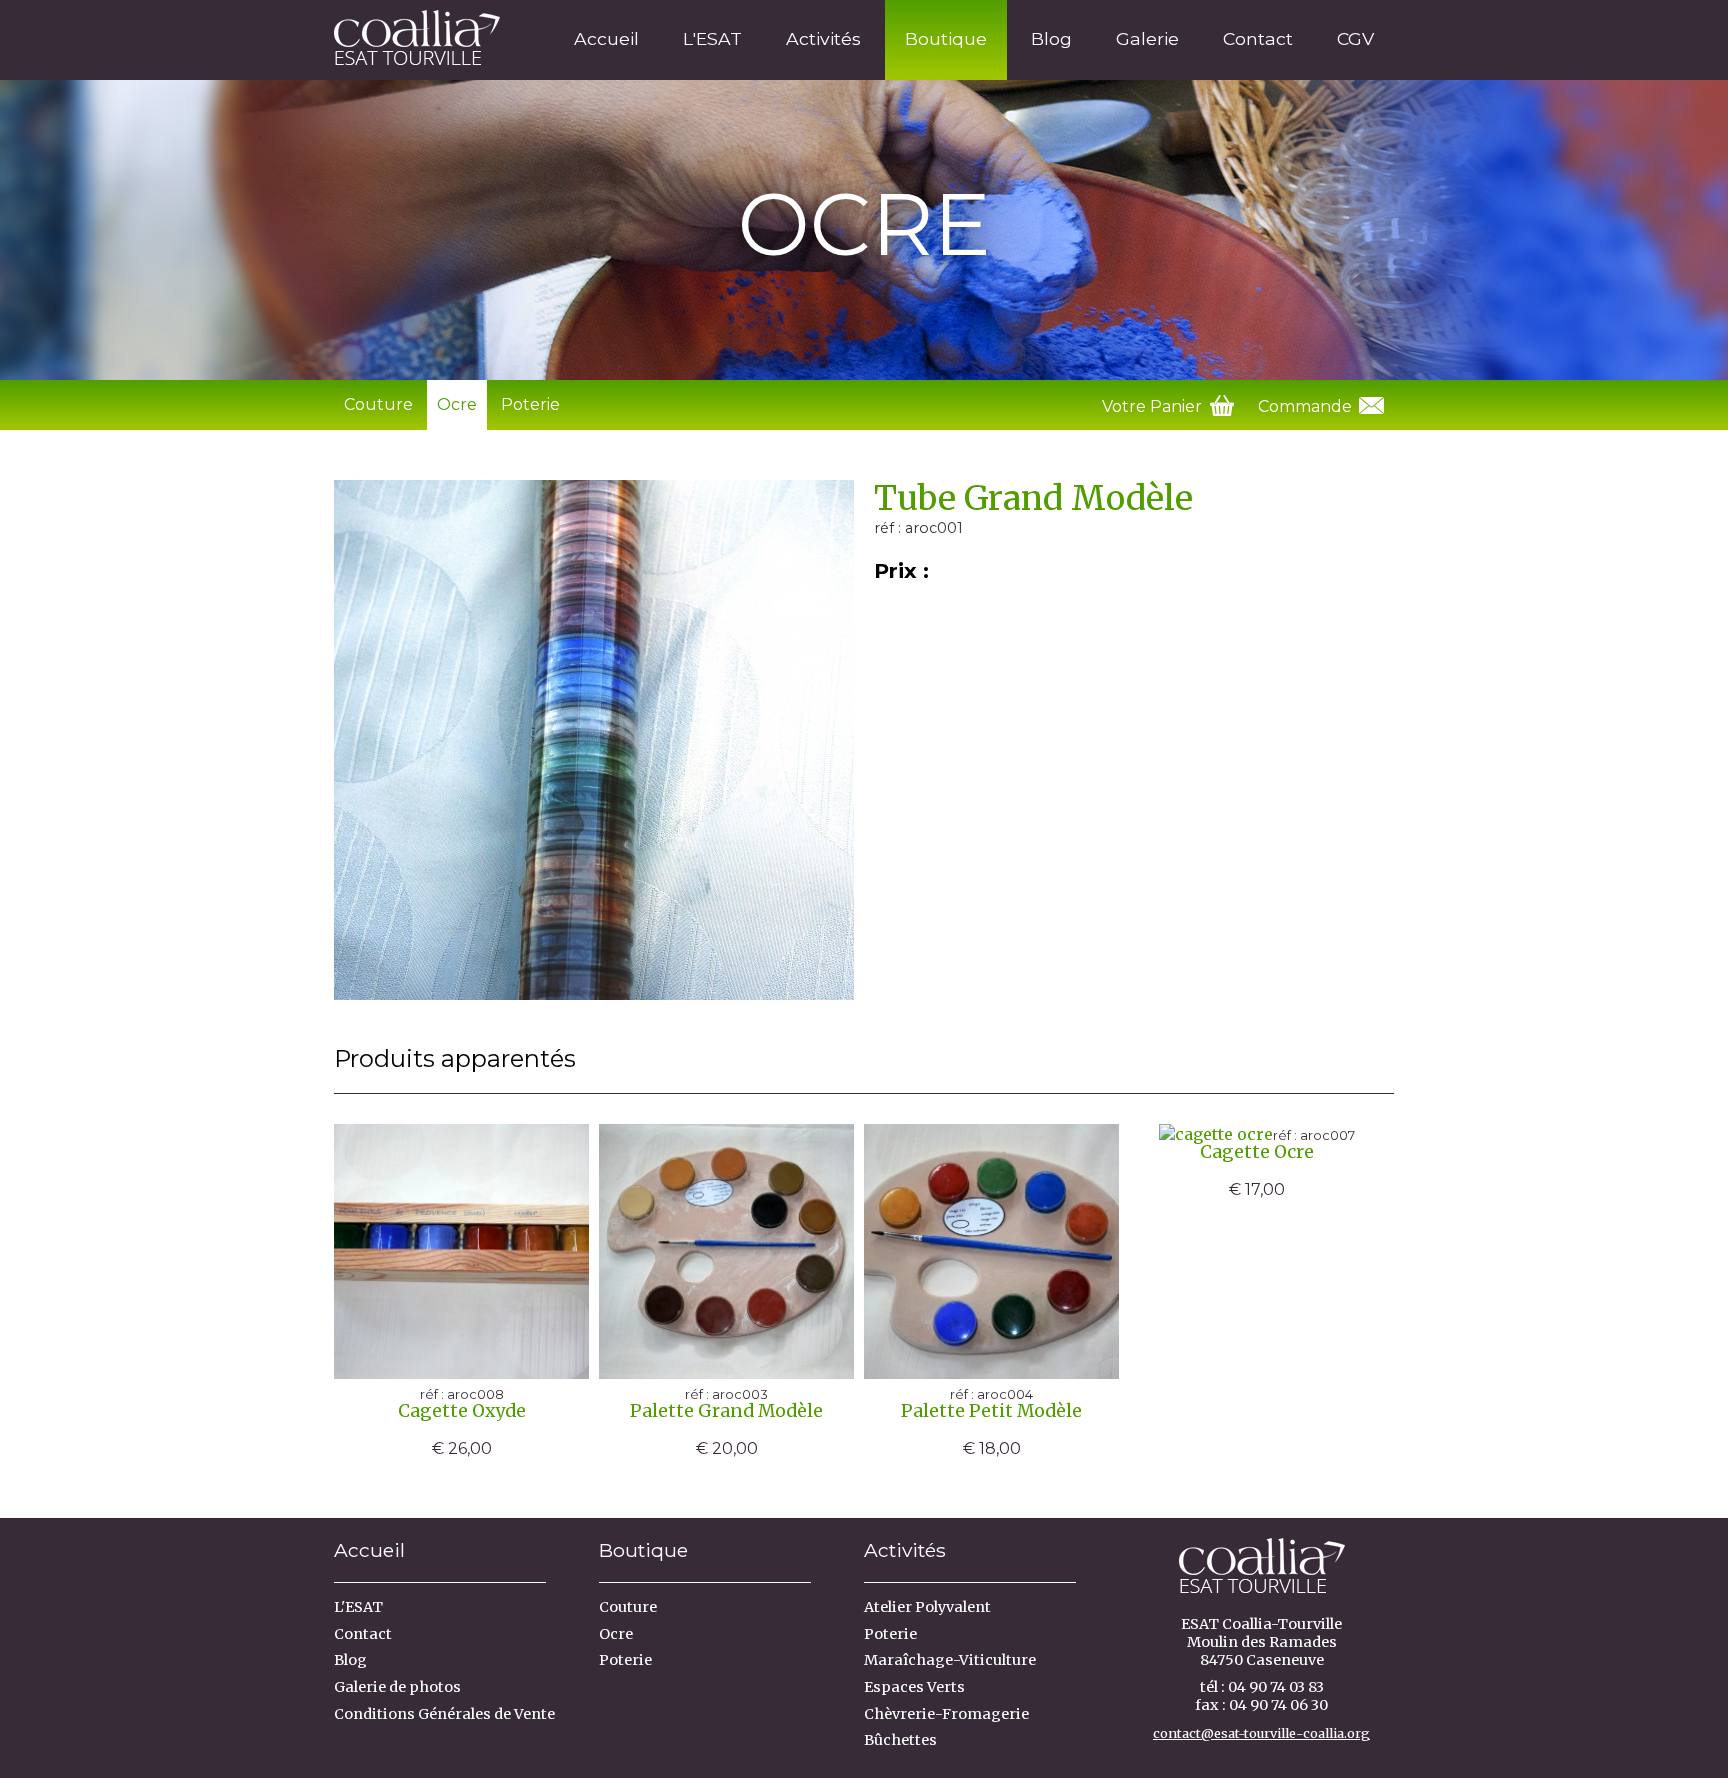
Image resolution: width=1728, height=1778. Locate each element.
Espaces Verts (914, 1687)
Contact (1258, 38)
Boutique (946, 38)
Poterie (530, 404)
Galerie (1147, 38)
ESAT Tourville (410, 34)
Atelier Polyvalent (927, 1607)
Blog (1051, 38)
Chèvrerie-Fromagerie (946, 1714)
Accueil (606, 38)
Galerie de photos (397, 1687)
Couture (378, 404)
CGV (1355, 38)
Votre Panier (1154, 406)
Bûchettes (900, 1740)
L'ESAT (712, 38)
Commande (1307, 406)
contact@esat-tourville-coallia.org (1261, 1733)
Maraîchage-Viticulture (950, 1660)
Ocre (457, 404)
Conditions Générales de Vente (444, 1714)
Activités (823, 38)
